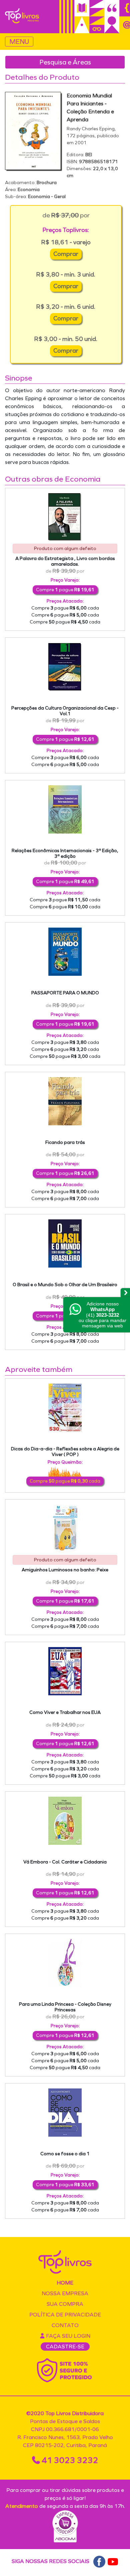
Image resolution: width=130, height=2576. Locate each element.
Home (65, 2283)
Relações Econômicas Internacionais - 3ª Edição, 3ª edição (65, 853)
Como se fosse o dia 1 (65, 2154)
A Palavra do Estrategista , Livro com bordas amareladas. (65, 561)
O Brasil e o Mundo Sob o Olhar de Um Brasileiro (65, 1285)
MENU (19, 42)
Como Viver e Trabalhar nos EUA (65, 1712)
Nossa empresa (65, 2293)
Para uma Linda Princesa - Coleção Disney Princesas (65, 2007)
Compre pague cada (65, 608)
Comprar (66, 254)
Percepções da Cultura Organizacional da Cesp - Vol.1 (65, 711)
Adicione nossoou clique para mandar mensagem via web (102, 1315)
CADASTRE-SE (65, 2347)
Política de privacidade (65, 2315)
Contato (65, 2325)
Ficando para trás (65, 1142)
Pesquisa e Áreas (65, 62)
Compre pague (65, 590)
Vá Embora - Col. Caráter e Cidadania (65, 1862)
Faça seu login (67, 2336)
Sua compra (65, 2304)
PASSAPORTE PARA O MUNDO (65, 993)
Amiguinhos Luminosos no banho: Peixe (65, 1570)
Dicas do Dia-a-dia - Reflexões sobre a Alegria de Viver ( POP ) (65, 1452)
